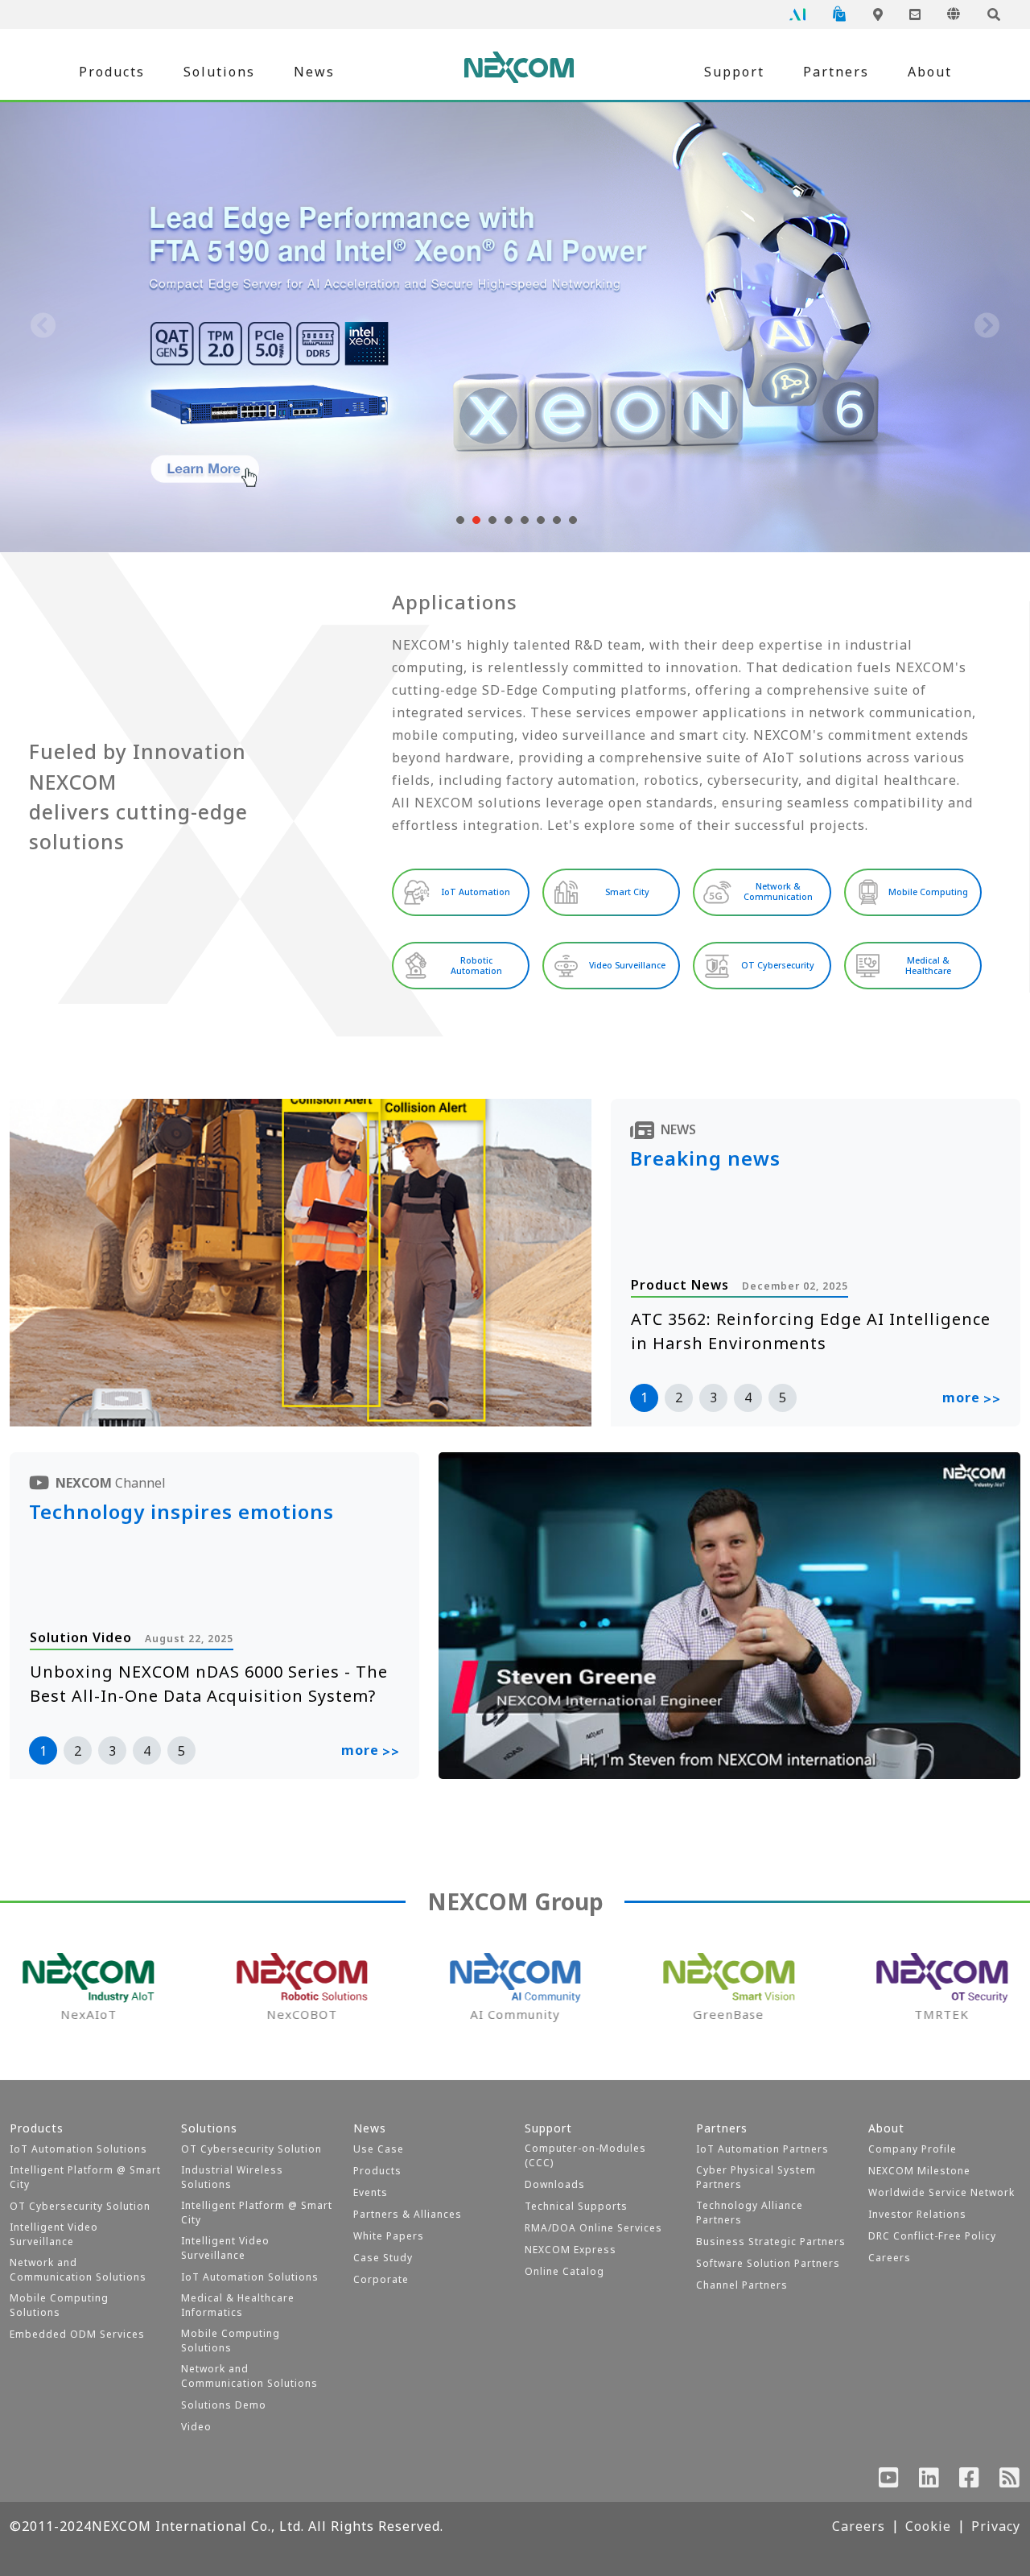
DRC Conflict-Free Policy (932, 2236)
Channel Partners (742, 2285)
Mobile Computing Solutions (59, 2305)
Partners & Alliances (408, 2214)
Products (112, 72)
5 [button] (783, 1397)
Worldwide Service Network (941, 2192)
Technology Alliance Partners (750, 2213)
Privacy (996, 2526)
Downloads (555, 2184)
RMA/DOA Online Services (593, 2228)
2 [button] (679, 1397)
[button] (459, 520)
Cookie (928, 2526)
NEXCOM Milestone (919, 2171)
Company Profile (913, 2149)
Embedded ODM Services (77, 2334)
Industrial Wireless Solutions (232, 2177)
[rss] (1010, 2481)
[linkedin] (929, 2481)
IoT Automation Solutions (78, 2149)
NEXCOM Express (571, 2250)
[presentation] (43, 327)
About (930, 72)
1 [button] (644, 1397)
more (972, 1398)
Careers (890, 2258)
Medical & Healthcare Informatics (238, 2305)
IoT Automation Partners (762, 2149)
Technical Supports (576, 2206)
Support (734, 72)
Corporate (381, 2279)
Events (371, 2192)
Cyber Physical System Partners (756, 2177)
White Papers (389, 2236)
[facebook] (970, 2481)
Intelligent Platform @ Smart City (85, 2177)
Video (196, 2427)
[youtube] (889, 2481)
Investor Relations (917, 2214)
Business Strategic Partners (771, 2242)
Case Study (383, 2258)
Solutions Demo (224, 2405)
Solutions (219, 72)
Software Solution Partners (768, 2263)
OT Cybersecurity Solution (80, 2206)
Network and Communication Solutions (78, 2270)
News (314, 72)
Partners (836, 72)
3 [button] (713, 1397)
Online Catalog (564, 2271)
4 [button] (748, 1397)
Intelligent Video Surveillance (54, 2234)
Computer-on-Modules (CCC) (585, 2155)
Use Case (379, 2149)
